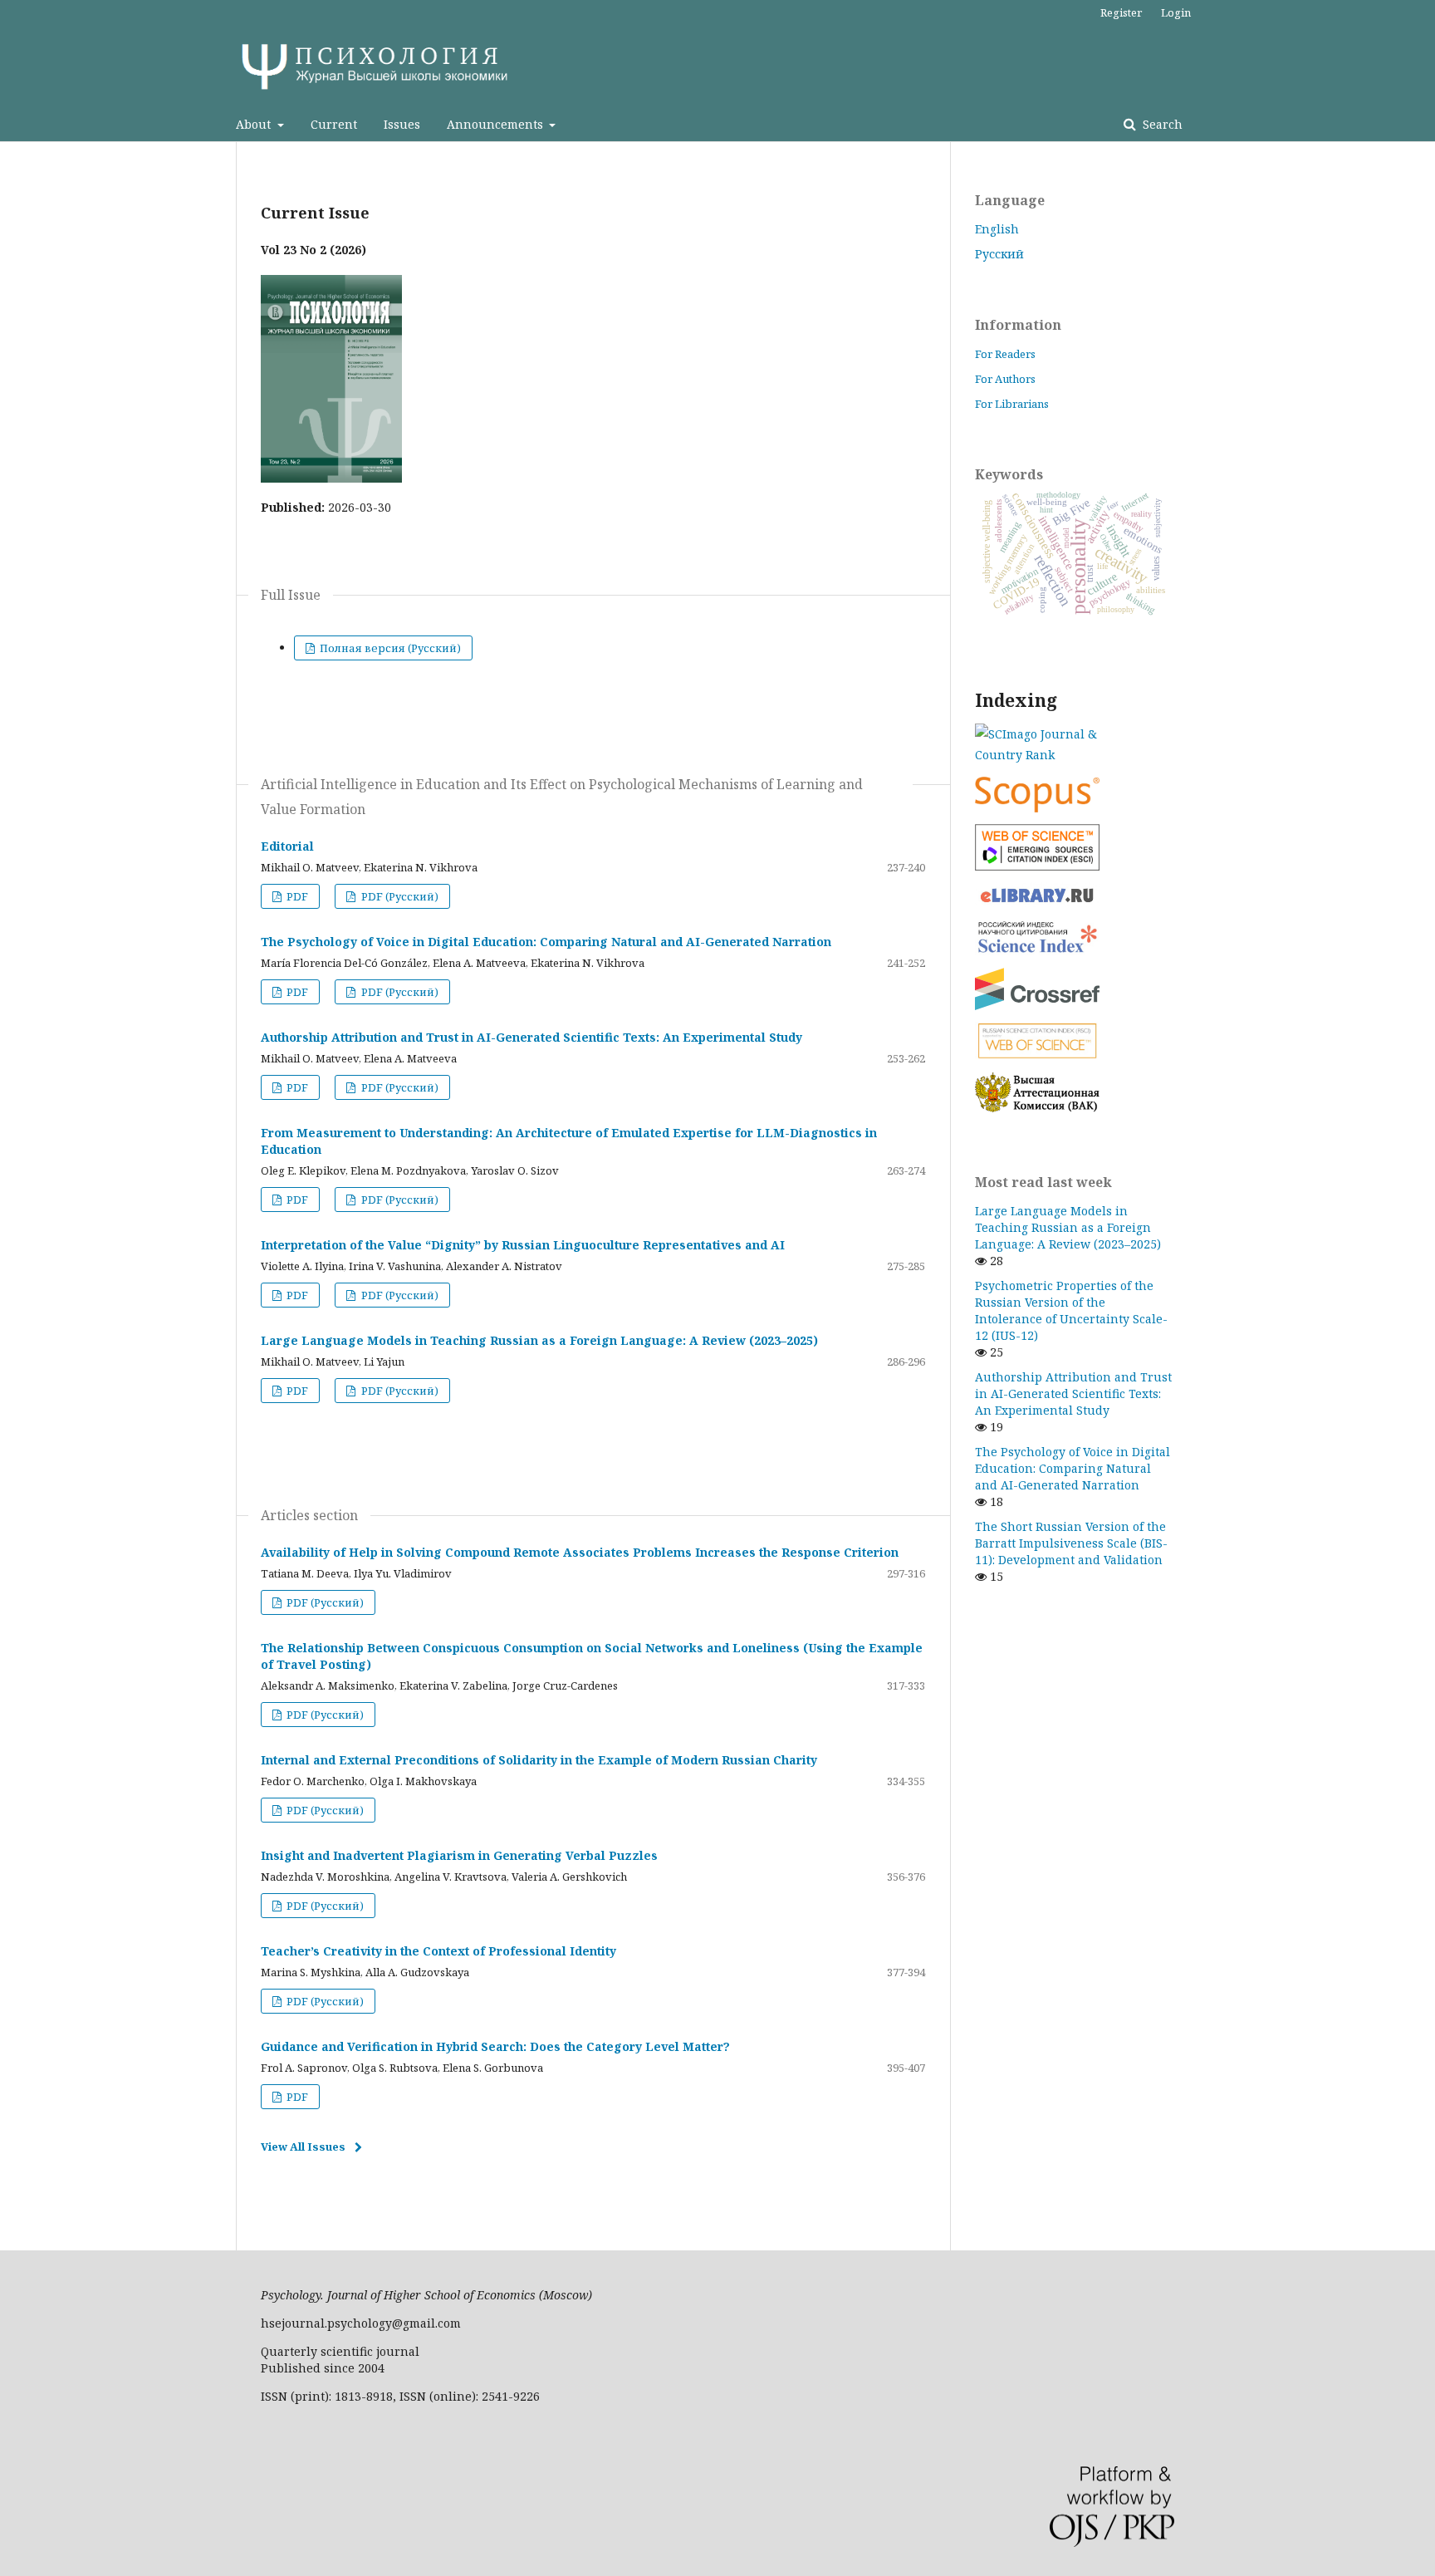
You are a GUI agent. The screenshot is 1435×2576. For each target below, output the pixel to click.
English (997, 229)
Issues (402, 124)
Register (1121, 12)
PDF (296, 896)
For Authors (1005, 379)
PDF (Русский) (399, 896)
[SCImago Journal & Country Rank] (1075, 744)
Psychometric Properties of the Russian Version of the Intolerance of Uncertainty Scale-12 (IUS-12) (1071, 1310)
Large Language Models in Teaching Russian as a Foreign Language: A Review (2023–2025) (539, 1340)
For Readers (1005, 354)
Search (1161, 124)
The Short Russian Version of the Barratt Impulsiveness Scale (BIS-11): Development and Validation (1071, 1543)
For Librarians (1012, 404)
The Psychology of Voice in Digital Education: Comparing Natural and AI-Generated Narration (546, 942)
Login (1176, 12)
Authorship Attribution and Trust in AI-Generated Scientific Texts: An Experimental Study (531, 1037)
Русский (999, 254)
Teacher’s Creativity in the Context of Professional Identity (438, 1951)
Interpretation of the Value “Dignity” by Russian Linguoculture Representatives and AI (523, 1245)
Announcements (497, 124)
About (255, 124)
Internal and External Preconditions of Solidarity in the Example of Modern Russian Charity (539, 1760)
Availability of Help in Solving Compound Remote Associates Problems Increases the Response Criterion (580, 1552)
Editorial (287, 846)
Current (334, 124)
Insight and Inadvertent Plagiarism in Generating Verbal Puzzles (459, 1855)
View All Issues (303, 2147)
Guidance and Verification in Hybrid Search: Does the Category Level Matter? (495, 2046)
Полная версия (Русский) (389, 648)
